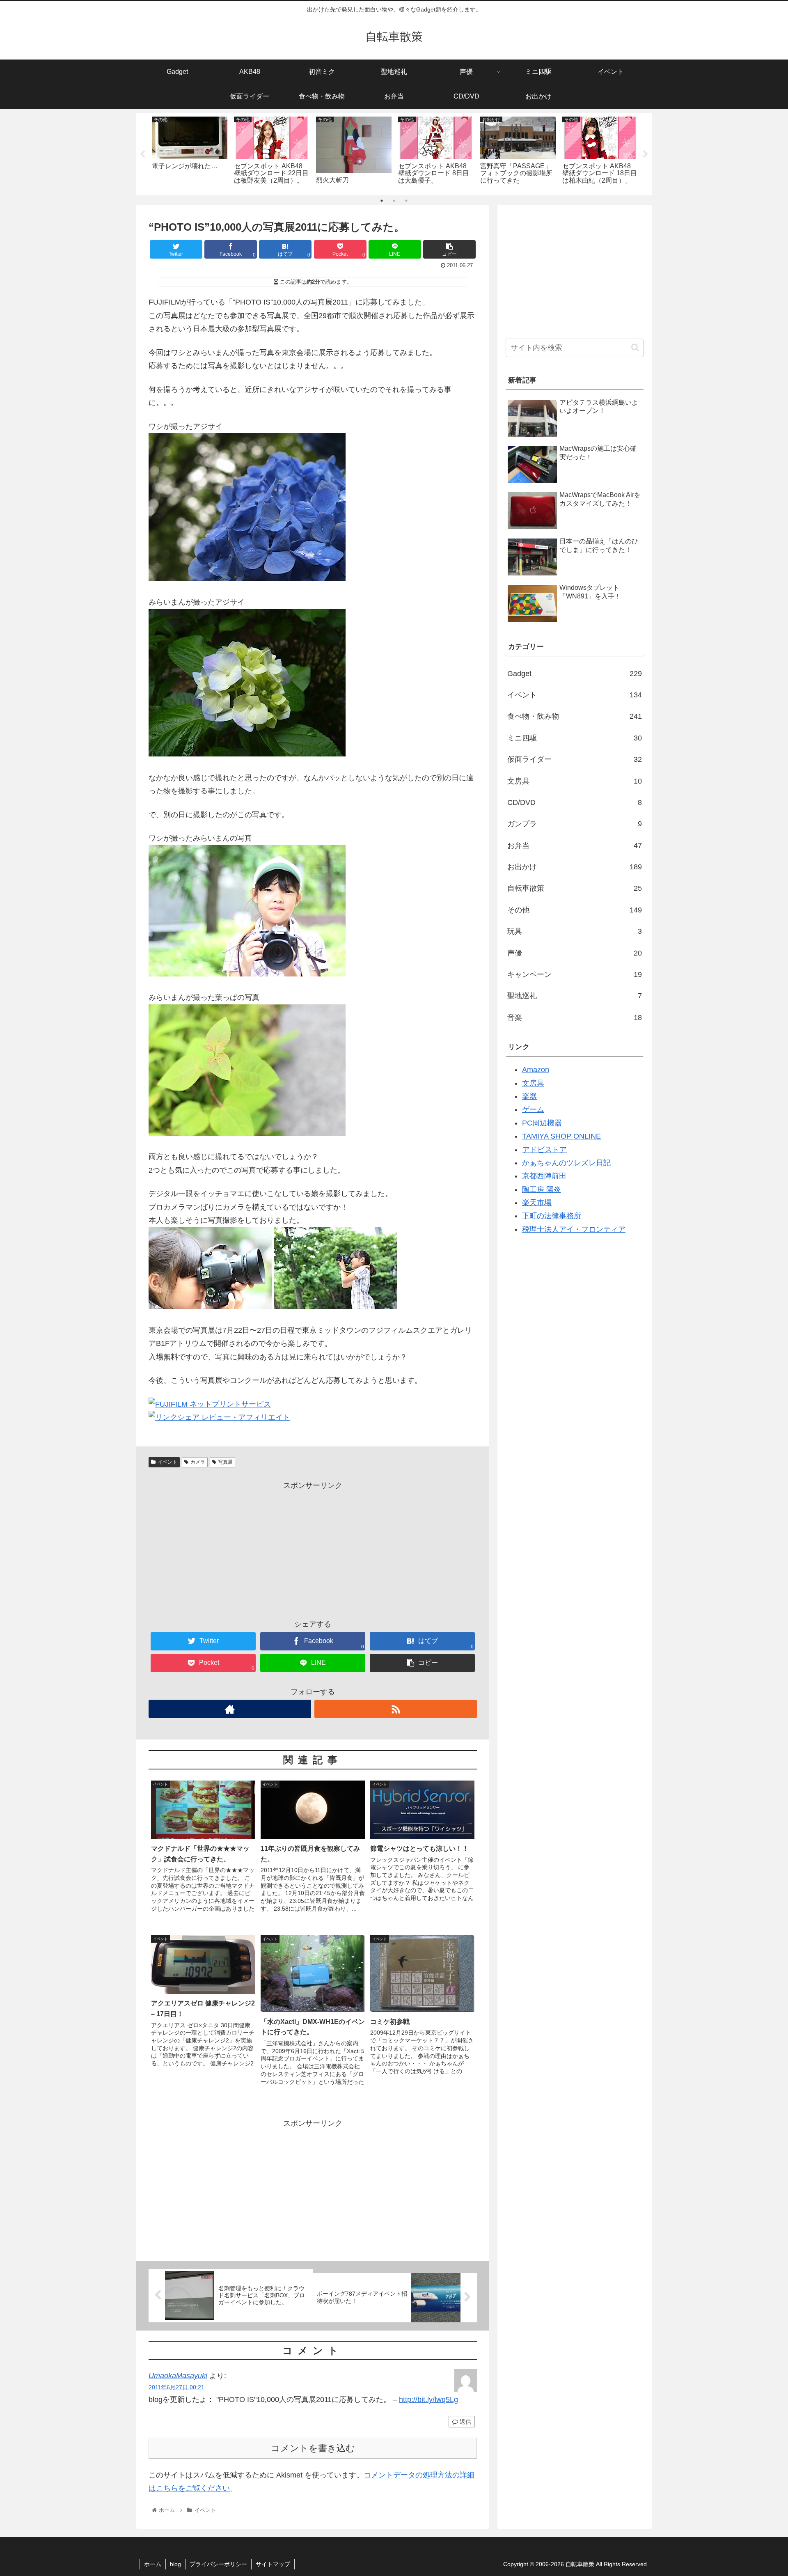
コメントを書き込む (313, 2448)
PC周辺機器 (542, 1123)
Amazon (536, 1070)
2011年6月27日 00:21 (176, 2387)
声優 (575, 953)
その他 (575, 910)
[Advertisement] (313, 1549)
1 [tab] (382, 201)
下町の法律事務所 (552, 1216)
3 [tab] (406, 201)
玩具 (575, 931)
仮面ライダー (575, 759)
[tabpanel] (190, 152)
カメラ (198, 1462)
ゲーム (533, 1109)
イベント (167, 1462)
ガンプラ (575, 824)
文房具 (575, 781)
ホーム (153, 2564)
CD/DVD (575, 802)
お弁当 (575, 846)
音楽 (575, 1018)
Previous (142, 154)
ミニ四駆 (575, 738)
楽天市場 (537, 1203)
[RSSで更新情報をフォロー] (396, 1709)
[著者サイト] (230, 1709)
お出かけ (575, 867)
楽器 (529, 1096)
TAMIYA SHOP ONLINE (561, 1136)
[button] (635, 347)
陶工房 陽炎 (542, 1189)
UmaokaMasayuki (178, 2376)
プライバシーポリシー (218, 2564)
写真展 (225, 1462)
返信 (465, 2422)
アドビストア (545, 1150)
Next (646, 154)
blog (175, 2564)
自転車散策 (575, 888)
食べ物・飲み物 (575, 716)
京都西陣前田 (544, 1176)
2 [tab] (394, 201)
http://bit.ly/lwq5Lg (428, 2400)
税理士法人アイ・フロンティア (574, 1229)
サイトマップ (273, 2564)
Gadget (575, 674)
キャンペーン (575, 974)
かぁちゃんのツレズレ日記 (566, 1163)
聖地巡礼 (575, 996)
